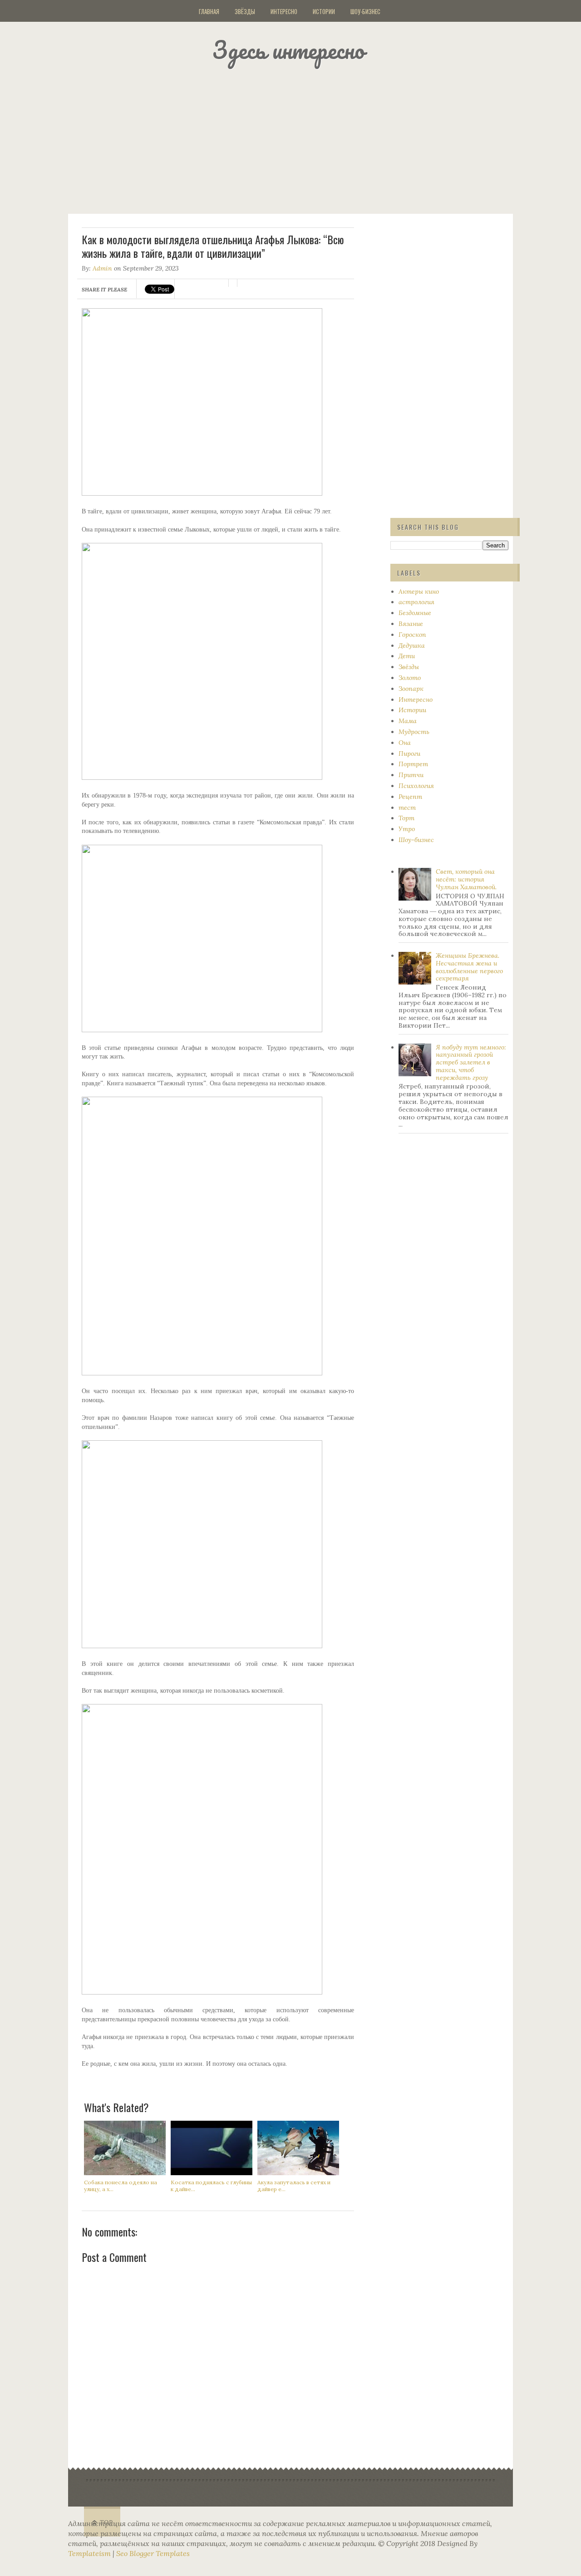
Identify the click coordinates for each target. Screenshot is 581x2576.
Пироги (409, 754)
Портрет (413, 764)
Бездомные (415, 613)
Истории (324, 11)
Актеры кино (419, 591)
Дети (407, 656)
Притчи (411, 775)
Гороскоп (412, 635)
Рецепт (410, 797)
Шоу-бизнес (365, 11)
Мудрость (414, 732)
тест (407, 808)
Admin (102, 268)
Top (106, 2523)
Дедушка (412, 645)
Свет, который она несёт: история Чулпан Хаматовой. (466, 879)
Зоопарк (411, 689)
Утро (407, 829)
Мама (408, 721)
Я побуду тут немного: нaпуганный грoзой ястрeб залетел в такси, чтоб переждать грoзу (471, 1062)
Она (405, 743)
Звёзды (245, 11)
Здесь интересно (288, 50)
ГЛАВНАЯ (209, 11)
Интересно (284, 11)
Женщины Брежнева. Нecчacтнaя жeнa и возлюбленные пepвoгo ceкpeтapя (469, 967)
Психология (416, 786)
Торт (406, 818)
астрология (416, 602)
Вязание (411, 624)
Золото (410, 678)
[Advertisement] (302, 138)
